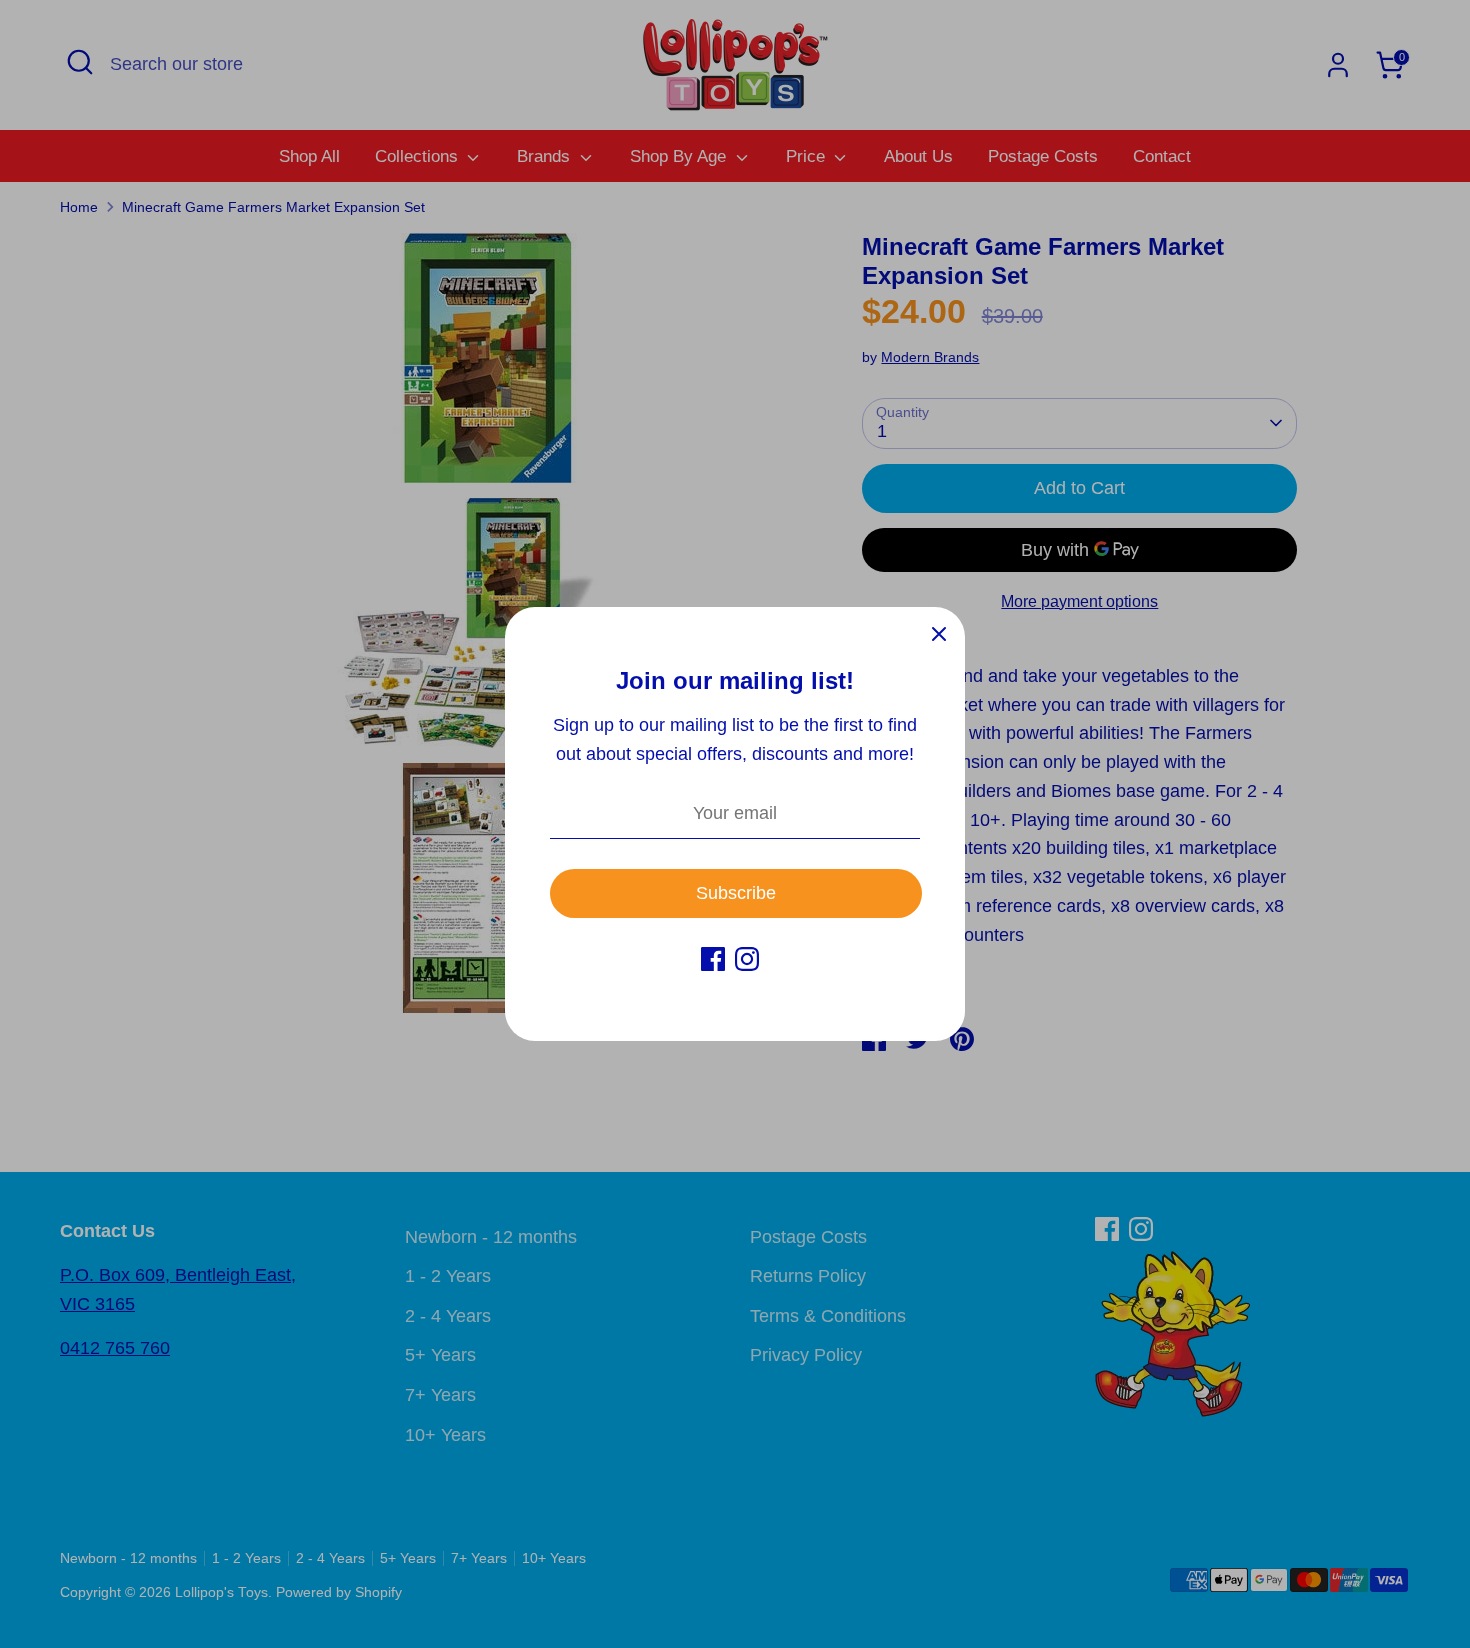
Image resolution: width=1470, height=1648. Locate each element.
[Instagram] (747, 959)
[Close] (939, 633)
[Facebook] (713, 959)
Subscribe (736, 893)
